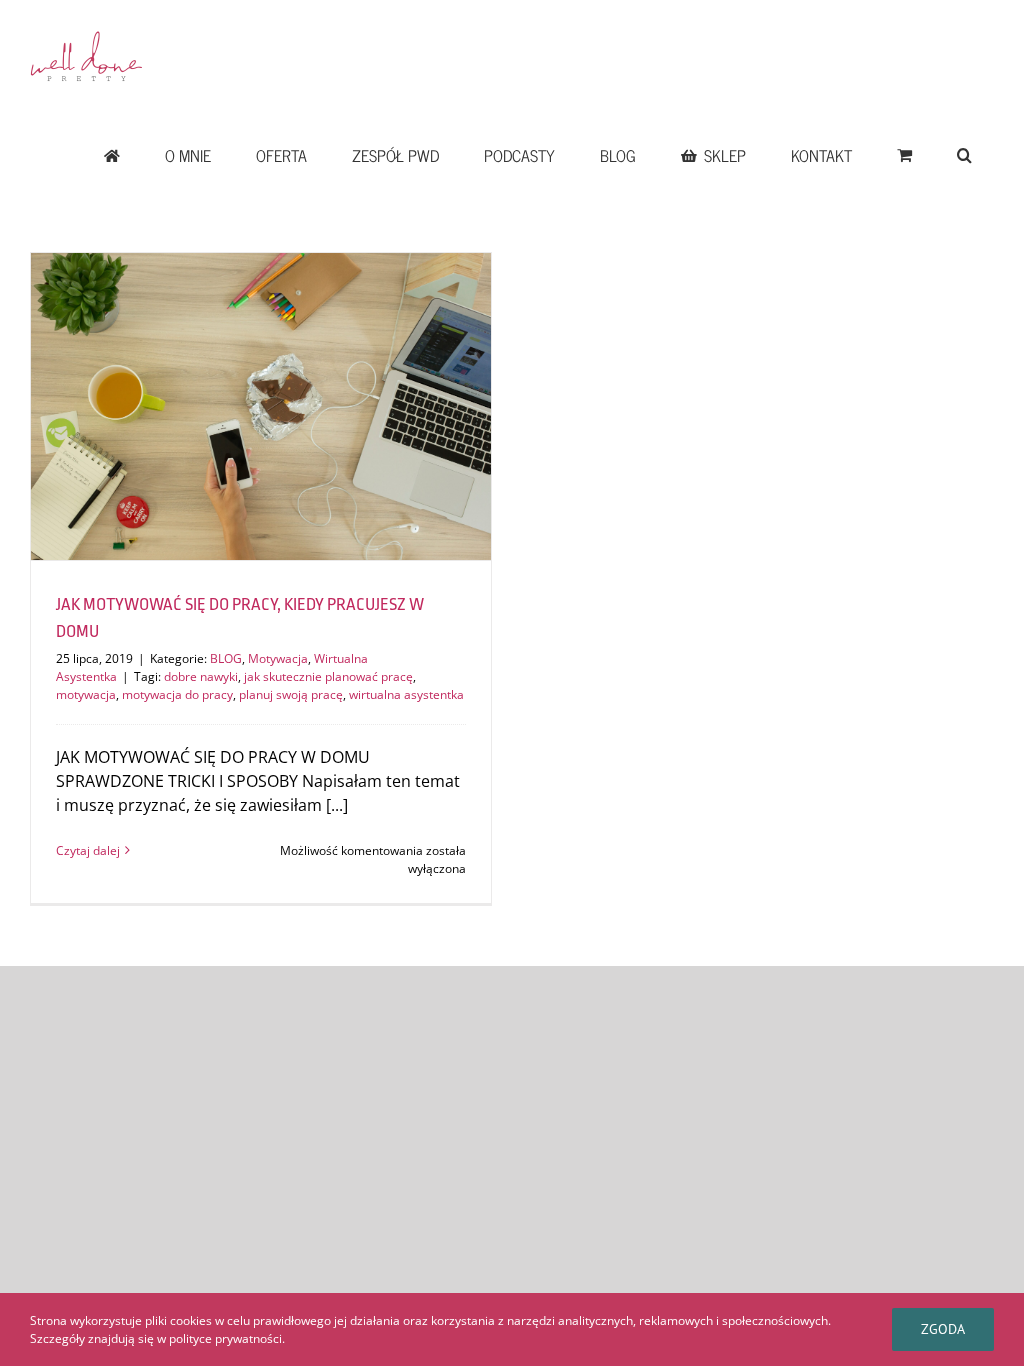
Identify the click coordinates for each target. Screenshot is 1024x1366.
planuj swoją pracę (291, 694)
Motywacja (278, 658)
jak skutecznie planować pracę (328, 676)
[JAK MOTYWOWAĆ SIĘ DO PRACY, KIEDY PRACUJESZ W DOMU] (261, 406)
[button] (964, 155)
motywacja (86, 694)
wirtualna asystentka (406, 694)
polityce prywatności (225, 1338)
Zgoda (943, 1329)
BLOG (226, 658)
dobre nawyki (201, 676)
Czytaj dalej (88, 850)
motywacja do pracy (177, 694)
